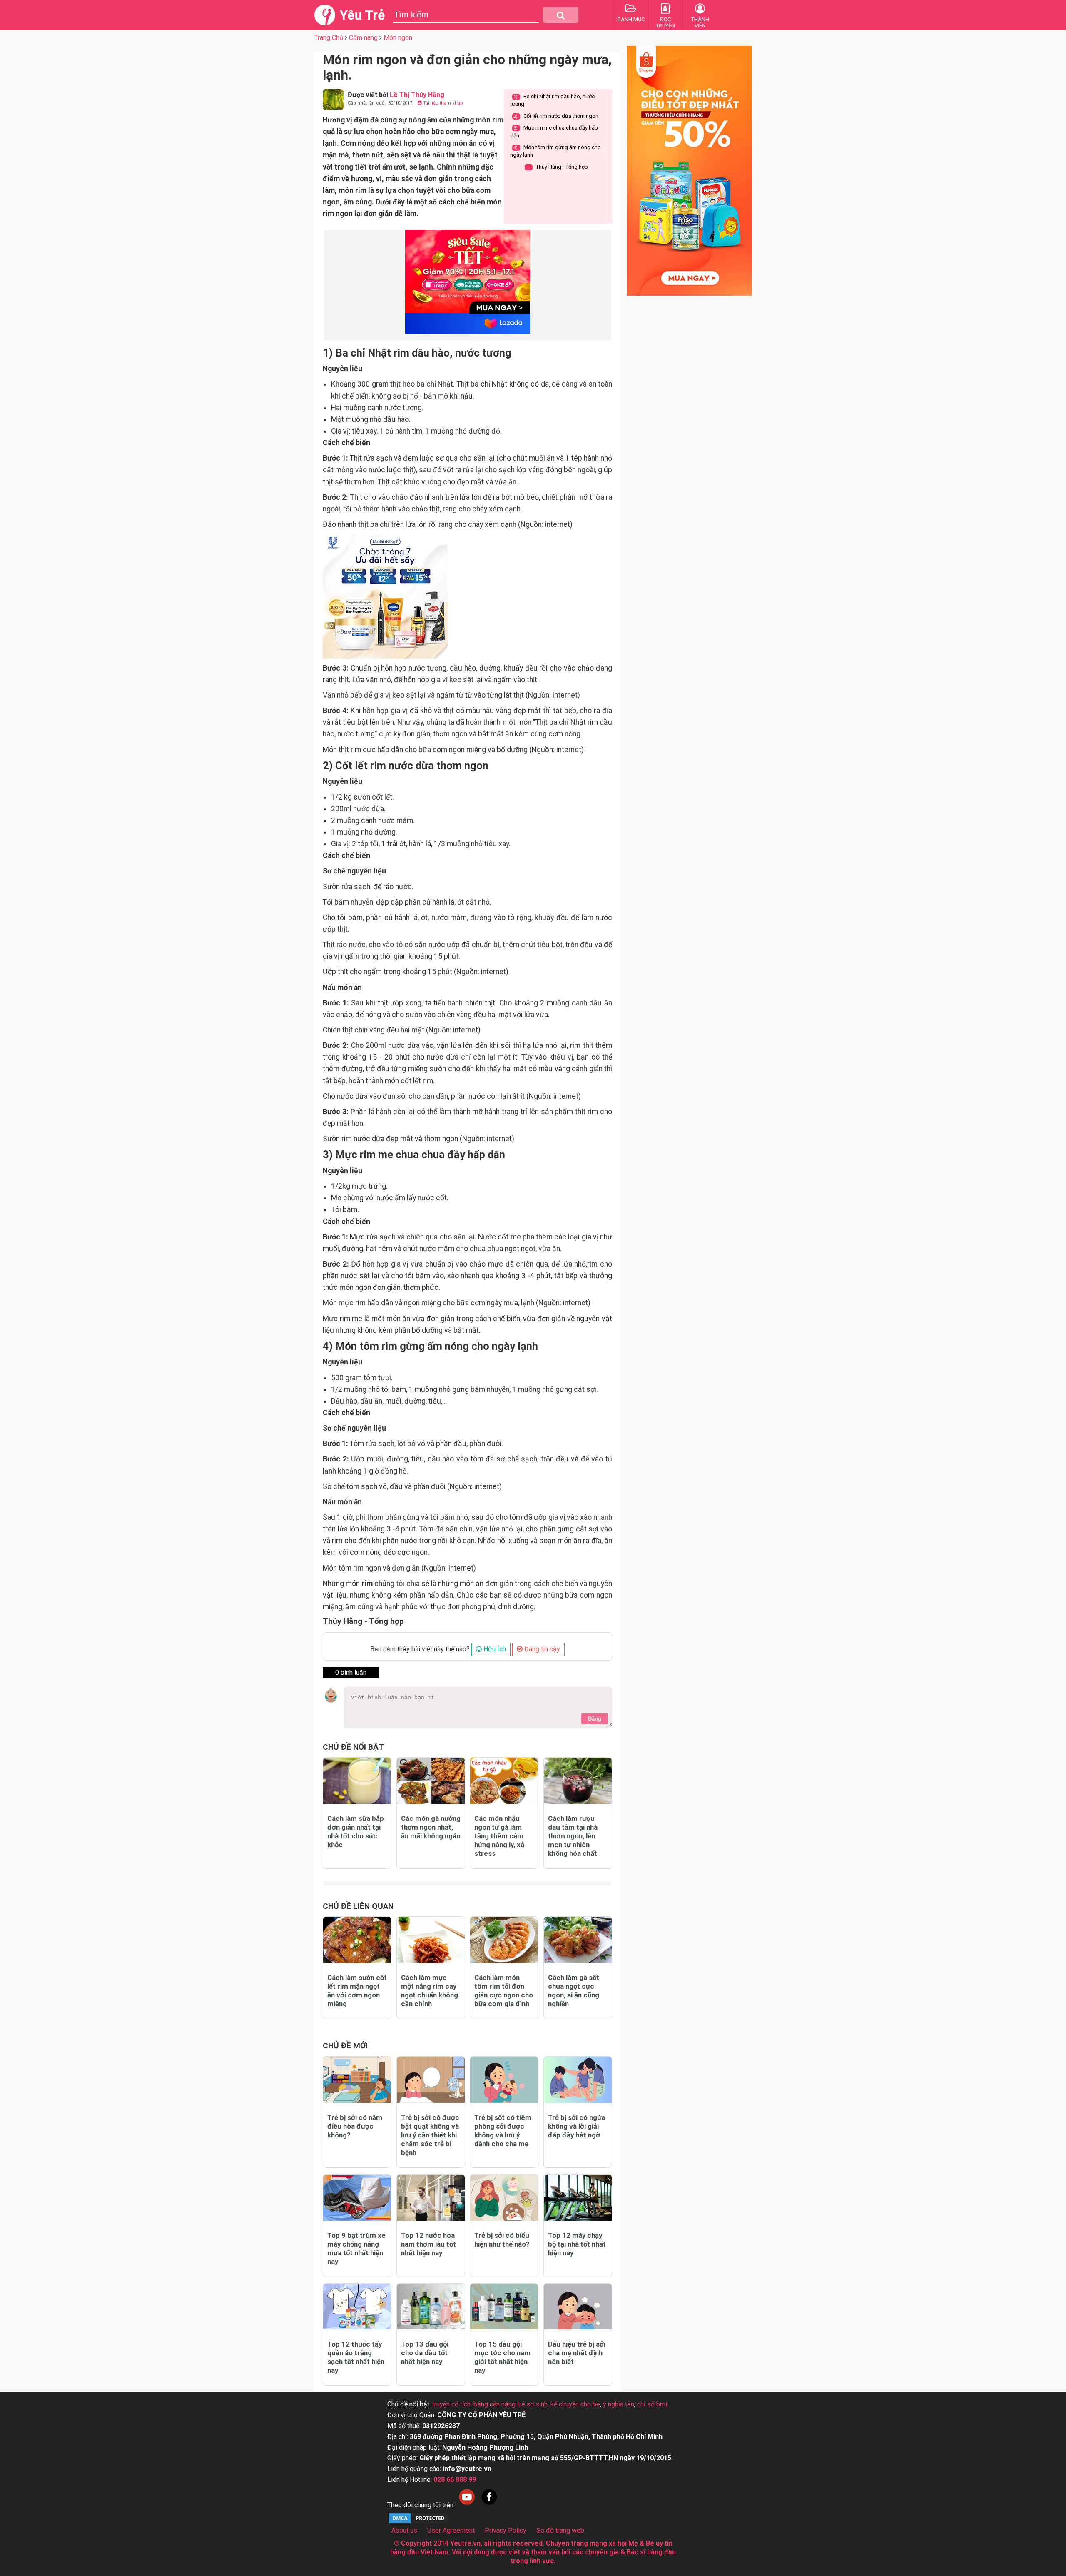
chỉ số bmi (652, 2404)
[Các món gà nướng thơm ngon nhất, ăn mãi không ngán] (431, 1781)
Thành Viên (700, 22)
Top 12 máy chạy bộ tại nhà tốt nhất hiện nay (577, 2244)
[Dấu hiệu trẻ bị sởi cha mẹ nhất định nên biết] (578, 2307)
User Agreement (451, 2530)
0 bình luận (351, 1672)
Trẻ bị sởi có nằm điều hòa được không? (355, 2126)
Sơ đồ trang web (560, 2530)
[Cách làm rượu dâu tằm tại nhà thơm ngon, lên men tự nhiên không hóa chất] (578, 1781)
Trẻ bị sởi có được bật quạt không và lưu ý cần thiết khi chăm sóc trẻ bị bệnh (430, 2135)
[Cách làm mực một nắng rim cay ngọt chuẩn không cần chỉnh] (431, 1940)
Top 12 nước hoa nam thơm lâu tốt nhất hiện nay (428, 2244)
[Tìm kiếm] (561, 15)
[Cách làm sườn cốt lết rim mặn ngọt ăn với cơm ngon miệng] (357, 1940)
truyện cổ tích (451, 2404)
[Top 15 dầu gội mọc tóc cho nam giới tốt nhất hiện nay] (504, 2307)
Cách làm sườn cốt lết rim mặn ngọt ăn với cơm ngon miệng (357, 1991)
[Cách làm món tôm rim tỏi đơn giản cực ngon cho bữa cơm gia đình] (504, 1940)
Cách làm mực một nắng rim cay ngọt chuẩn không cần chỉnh (430, 1991)
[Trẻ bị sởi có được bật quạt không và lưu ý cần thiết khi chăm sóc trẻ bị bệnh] (431, 2080)
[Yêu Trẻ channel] (467, 2505)
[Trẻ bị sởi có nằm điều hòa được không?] (357, 2080)
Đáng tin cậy (541, 1649)
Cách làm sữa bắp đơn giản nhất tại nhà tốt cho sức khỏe (356, 1832)
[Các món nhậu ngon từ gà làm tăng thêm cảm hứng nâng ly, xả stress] (504, 1781)
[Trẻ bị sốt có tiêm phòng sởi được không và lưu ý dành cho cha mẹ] (504, 2080)
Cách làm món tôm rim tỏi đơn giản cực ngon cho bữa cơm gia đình (504, 1991)
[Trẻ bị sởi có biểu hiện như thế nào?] (504, 2198)
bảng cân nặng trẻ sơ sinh (511, 2404)
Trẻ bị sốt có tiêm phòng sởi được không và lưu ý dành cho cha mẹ (503, 2131)
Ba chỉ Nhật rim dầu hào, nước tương (552, 100)
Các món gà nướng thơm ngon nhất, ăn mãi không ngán (431, 1827)
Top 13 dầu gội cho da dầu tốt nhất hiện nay (425, 2353)
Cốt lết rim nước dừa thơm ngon (556, 116)
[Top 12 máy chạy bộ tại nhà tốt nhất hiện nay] (578, 2198)
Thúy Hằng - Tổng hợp (558, 167)
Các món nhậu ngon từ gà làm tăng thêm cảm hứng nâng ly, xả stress (499, 1836)
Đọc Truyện (665, 22)
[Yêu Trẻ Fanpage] (489, 2505)
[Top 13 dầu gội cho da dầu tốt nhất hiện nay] (431, 2307)
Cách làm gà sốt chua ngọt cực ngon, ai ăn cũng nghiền (574, 1991)
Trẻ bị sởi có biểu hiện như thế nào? (502, 2240)
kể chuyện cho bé (575, 2404)
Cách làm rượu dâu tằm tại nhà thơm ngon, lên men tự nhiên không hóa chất (573, 1836)
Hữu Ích (494, 1649)
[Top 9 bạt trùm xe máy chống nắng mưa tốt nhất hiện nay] (357, 2198)
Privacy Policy (506, 2530)
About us (404, 2530)
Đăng (595, 1719)
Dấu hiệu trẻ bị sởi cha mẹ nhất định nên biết (577, 2353)
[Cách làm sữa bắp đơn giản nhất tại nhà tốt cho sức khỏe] (357, 1781)
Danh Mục (631, 19)
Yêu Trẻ (362, 15)
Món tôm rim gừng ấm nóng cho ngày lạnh (555, 151)
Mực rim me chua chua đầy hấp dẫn (554, 131)
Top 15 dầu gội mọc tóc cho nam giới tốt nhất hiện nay (502, 2357)
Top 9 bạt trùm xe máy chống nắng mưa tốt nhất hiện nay (356, 2248)
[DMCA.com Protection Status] (418, 2522)
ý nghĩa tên (619, 2404)
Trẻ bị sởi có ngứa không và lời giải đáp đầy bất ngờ (577, 2126)
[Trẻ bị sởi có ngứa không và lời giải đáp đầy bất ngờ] (578, 2080)
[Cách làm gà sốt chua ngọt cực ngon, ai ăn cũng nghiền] (578, 1940)
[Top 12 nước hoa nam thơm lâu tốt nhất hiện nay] (431, 2198)
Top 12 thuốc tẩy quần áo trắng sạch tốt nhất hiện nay (356, 2357)
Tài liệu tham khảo (442, 103)
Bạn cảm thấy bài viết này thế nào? (420, 1649)
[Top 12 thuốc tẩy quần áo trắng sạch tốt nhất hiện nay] (357, 2307)
